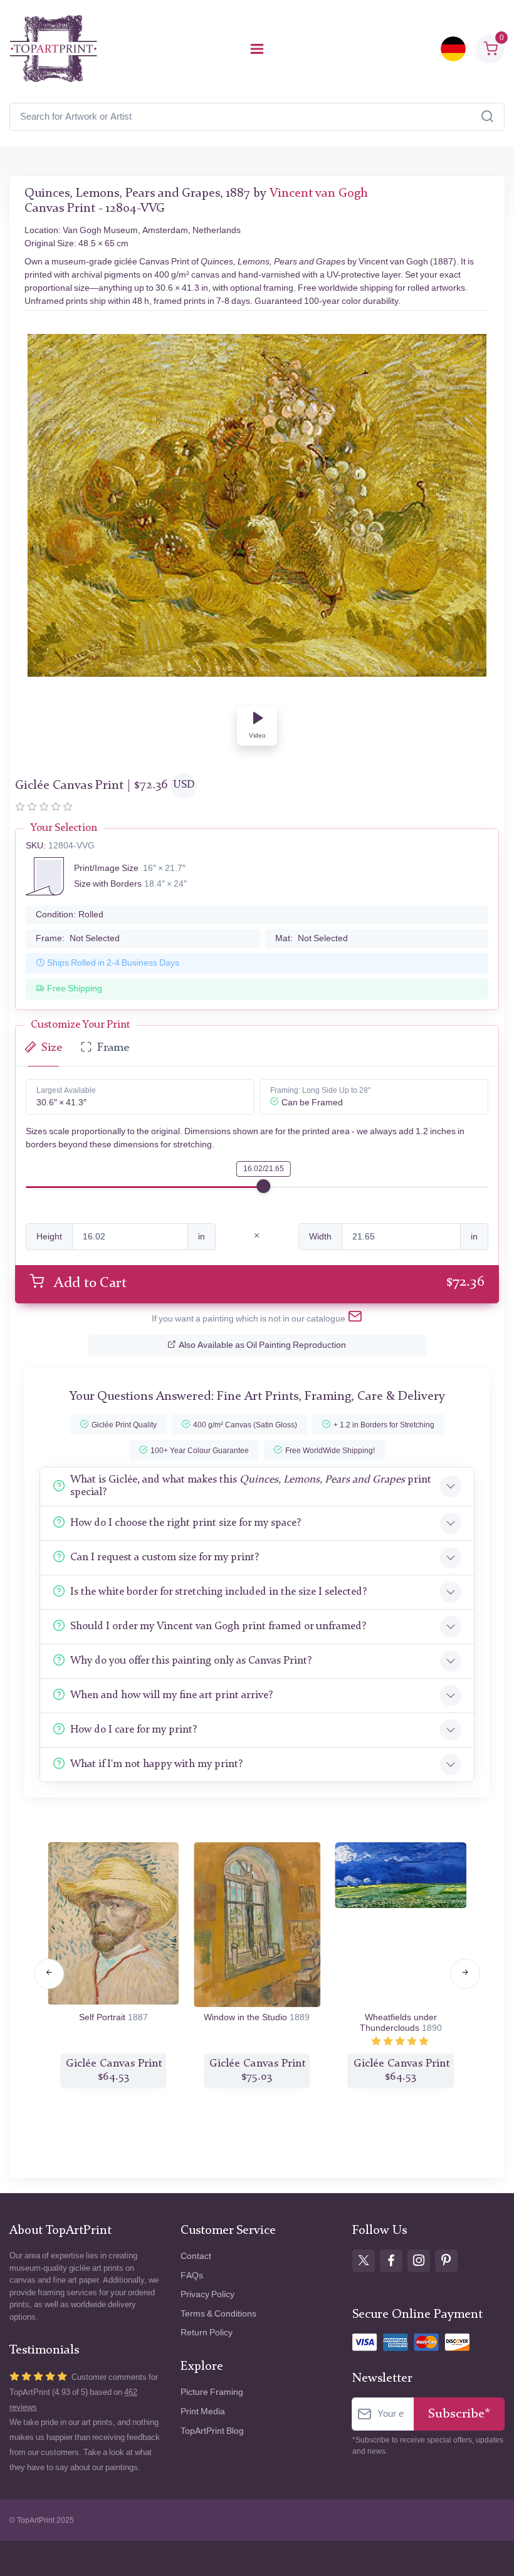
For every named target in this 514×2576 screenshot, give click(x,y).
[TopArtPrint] (53, 49)
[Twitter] (364, 2261)
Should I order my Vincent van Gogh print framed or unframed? (218, 1626)
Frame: (78, 938)
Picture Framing (212, 2392)
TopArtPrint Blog (212, 2431)
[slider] (263, 1186)
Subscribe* (459, 2414)
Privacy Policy (207, 2294)
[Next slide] (465, 1974)
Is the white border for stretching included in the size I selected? (218, 1592)
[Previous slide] (49, 1974)
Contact (196, 2256)
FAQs (192, 2276)
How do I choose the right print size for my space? (186, 1523)
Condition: (70, 915)
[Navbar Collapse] (257, 49)
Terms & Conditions (218, 2314)
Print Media (203, 2412)
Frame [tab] (113, 1048)
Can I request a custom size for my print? (165, 1557)
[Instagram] (419, 2261)
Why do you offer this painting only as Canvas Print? (191, 1661)
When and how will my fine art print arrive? (171, 1695)
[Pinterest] (446, 2261)
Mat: (312, 938)
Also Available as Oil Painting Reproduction (262, 1345)
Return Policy (207, 2333)
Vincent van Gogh (319, 194)
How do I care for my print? (134, 1730)
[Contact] (355, 1319)
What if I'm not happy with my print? (156, 1764)
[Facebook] (391, 2261)
